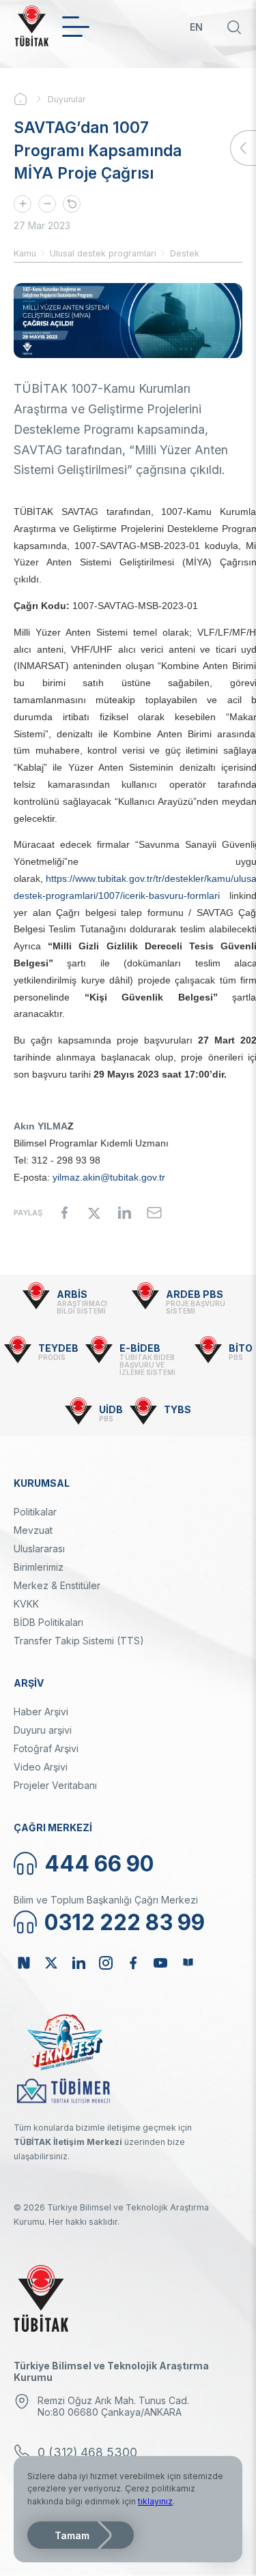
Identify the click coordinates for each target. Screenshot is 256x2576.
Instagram (106, 1963)
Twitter (51, 1963)
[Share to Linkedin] (124, 1213)
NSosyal (24, 1963)
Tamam (72, 2535)
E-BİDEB (140, 1348)
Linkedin (79, 1963)
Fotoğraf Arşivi (46, 1748)
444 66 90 (99, 1864)
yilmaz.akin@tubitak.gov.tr (109, 1177)
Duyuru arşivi (43, 1730)
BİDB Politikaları (48, 1622)
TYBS (177, 1409)
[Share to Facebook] (64, 1213)
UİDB (111, 1409)
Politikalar (35, 1512)
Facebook (133, 1963)
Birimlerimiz (39, 1567)
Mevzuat (33, 1530)
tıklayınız (155, 2501)
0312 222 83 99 (125, 1922)
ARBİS (72, 1294)
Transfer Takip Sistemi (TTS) (79, 1641)
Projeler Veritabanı (55, 1785)
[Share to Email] (154, 1213)
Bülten (188, 1963)
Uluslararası (39, 1549)
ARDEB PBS (195, 1294)
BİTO (241, 1348)
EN (196, 27)
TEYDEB (58, 1348)
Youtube (160, 1963)
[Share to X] (94, 1213)
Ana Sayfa (31, 99)
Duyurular (67, 99)
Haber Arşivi (41, 1712)
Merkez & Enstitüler (57, 1585)
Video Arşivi (41, 1767)
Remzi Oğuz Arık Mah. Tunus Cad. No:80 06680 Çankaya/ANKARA (113, 2406)
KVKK (26, 1604)
